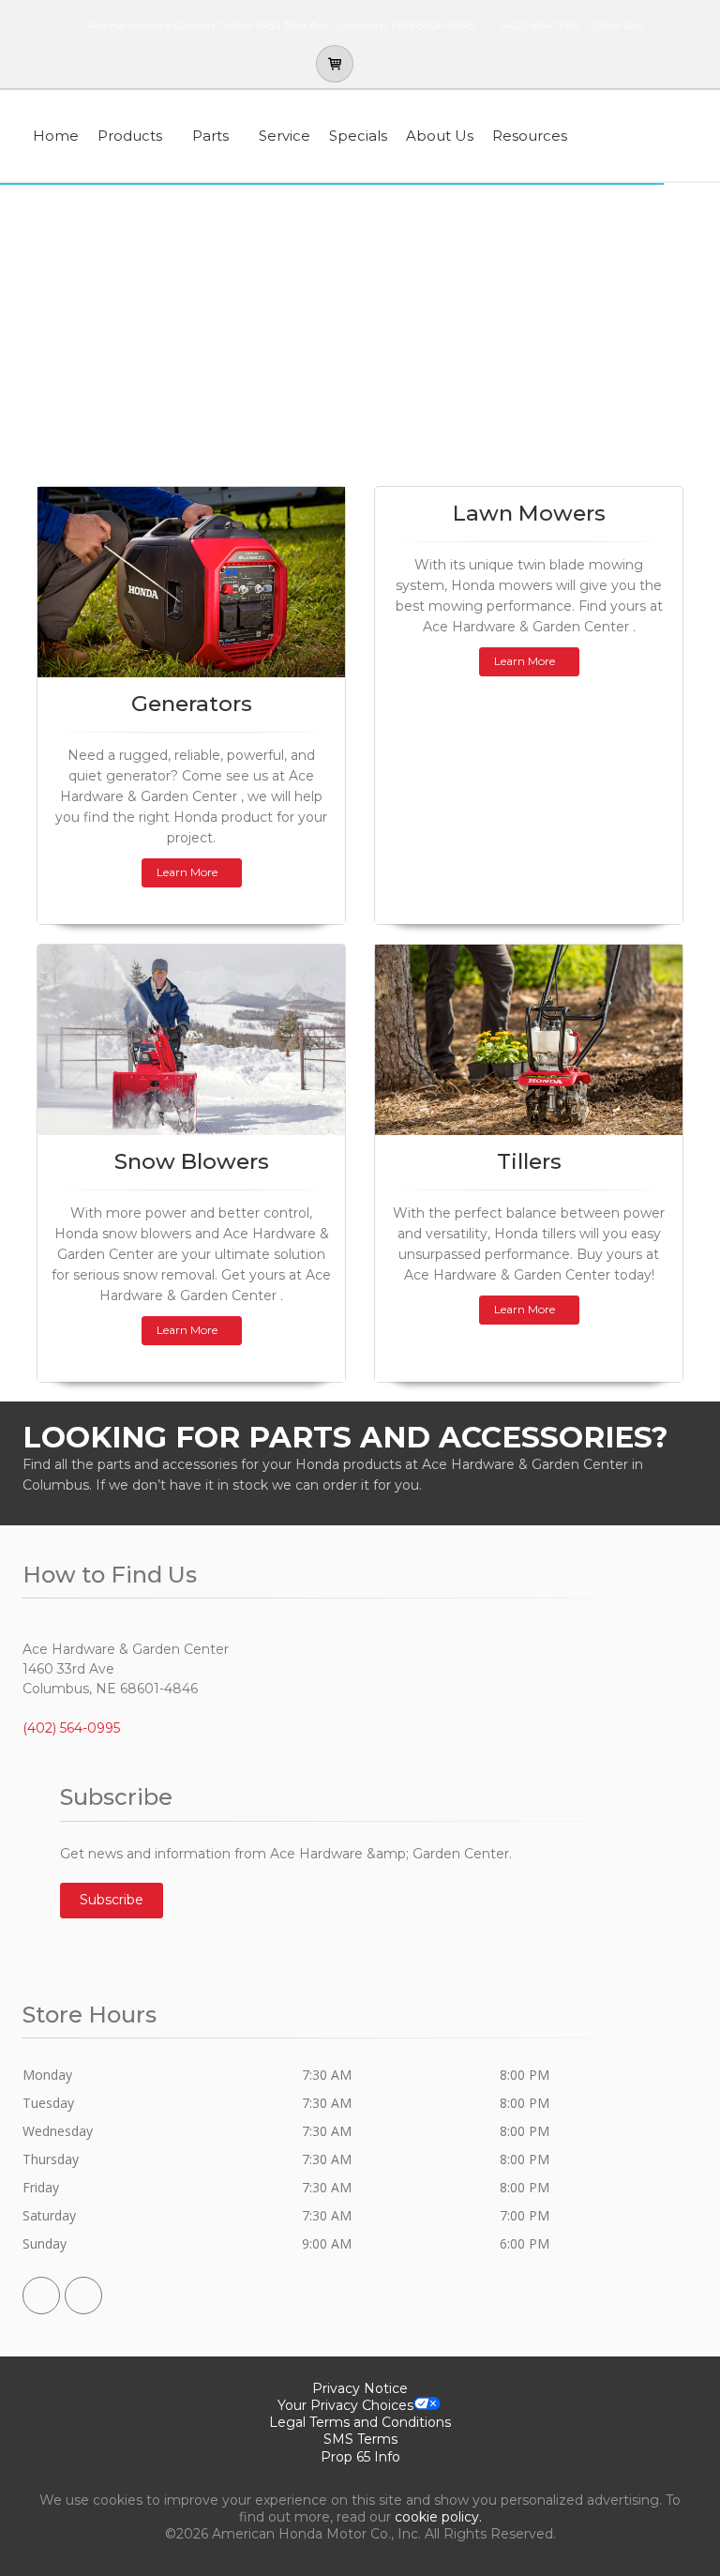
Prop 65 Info (360, 2457)
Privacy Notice (360, 2388)
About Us (440, 136)
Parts (210, 136)
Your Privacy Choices (345, 2405)
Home (56, 136)
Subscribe (112, 1900)
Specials (358, 136)
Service (285, 136)
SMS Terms (360, 2439)
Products (130, 136)
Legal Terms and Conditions (360, 2422)
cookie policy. (438, 2517)
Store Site (618, 25)
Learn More (187, 872)
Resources (530, 136)
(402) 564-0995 (540, 25)
